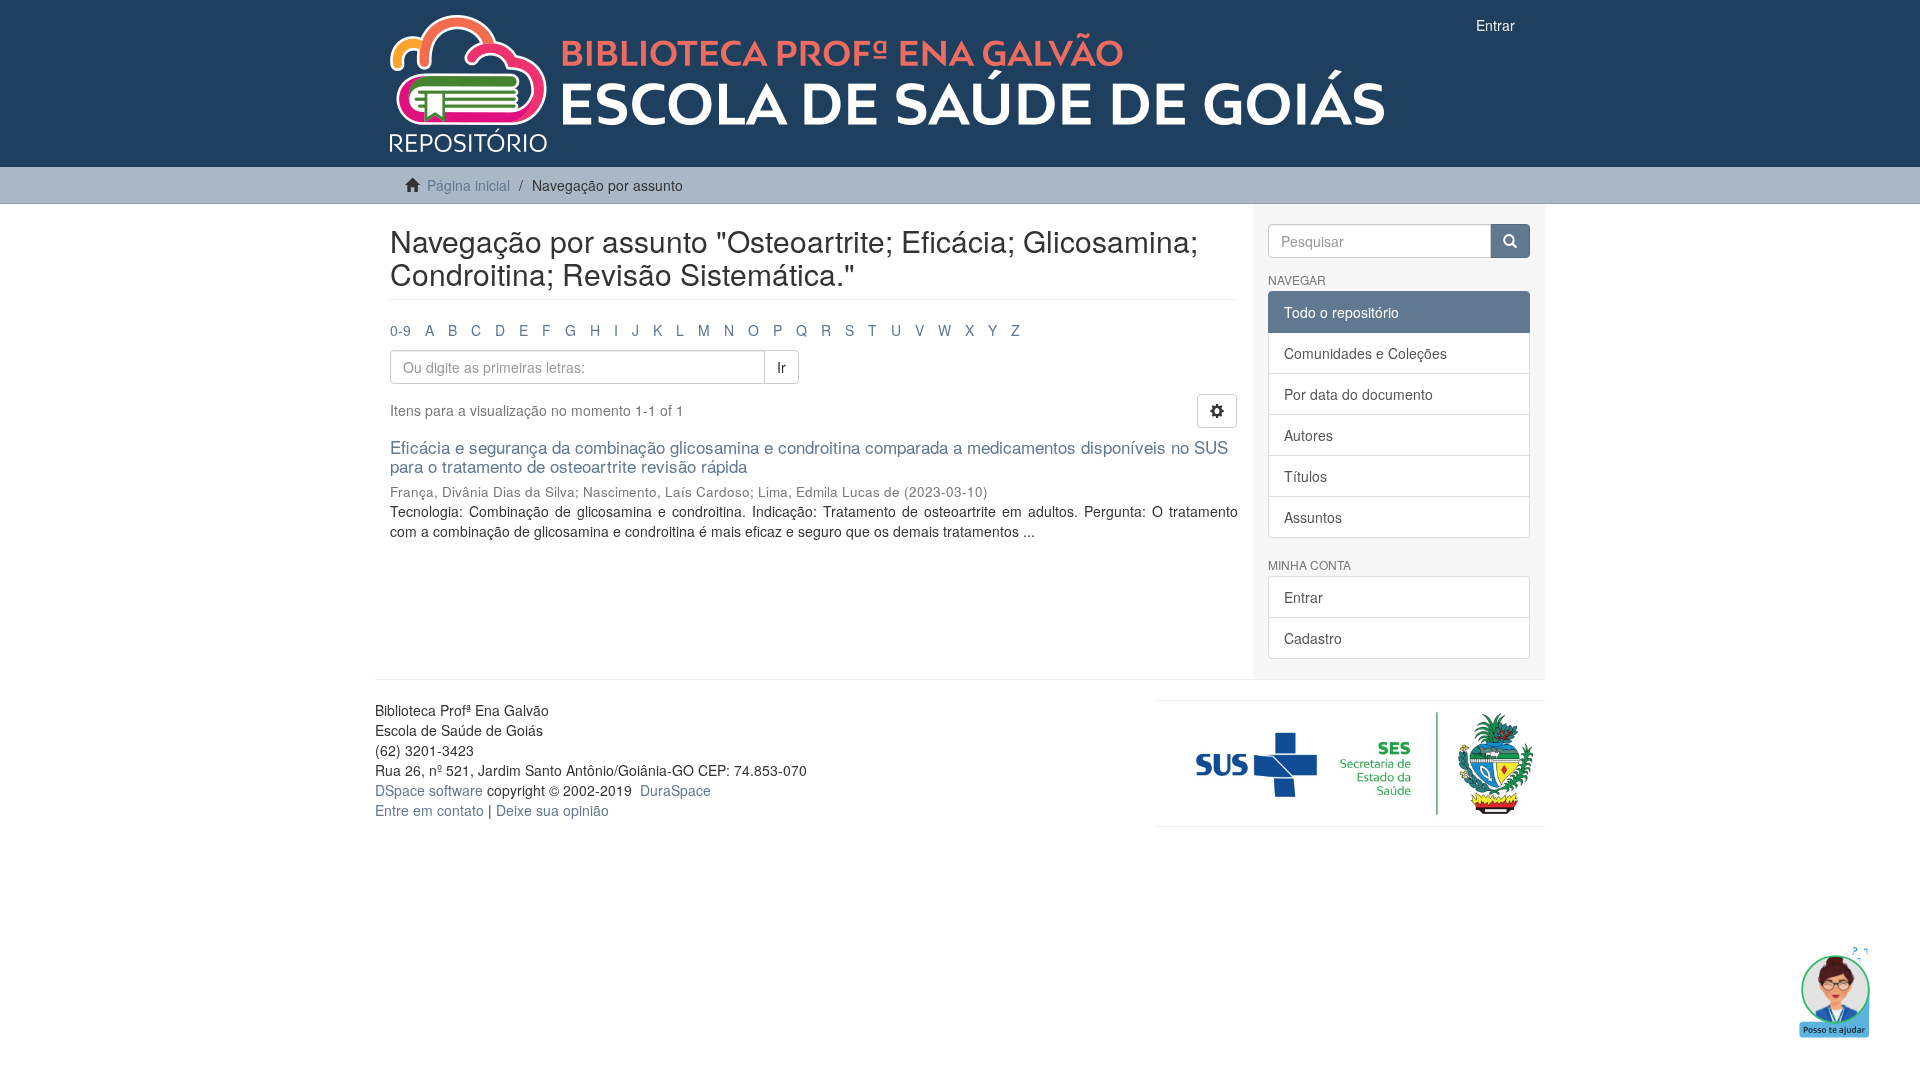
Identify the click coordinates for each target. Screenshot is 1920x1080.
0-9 (400, 330)
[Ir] (1510, 241)
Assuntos (1313, 517)
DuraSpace (675, 790)
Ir (781, 367)
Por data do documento (1358, 394)
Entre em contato (429, 810)
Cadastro (1313, 638)
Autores (1308, 435)
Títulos (1305, 476)
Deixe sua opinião (552, 810)
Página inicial (468, 185)
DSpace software (429, 790)
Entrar (1303, 597)
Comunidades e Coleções (1365, 353)
